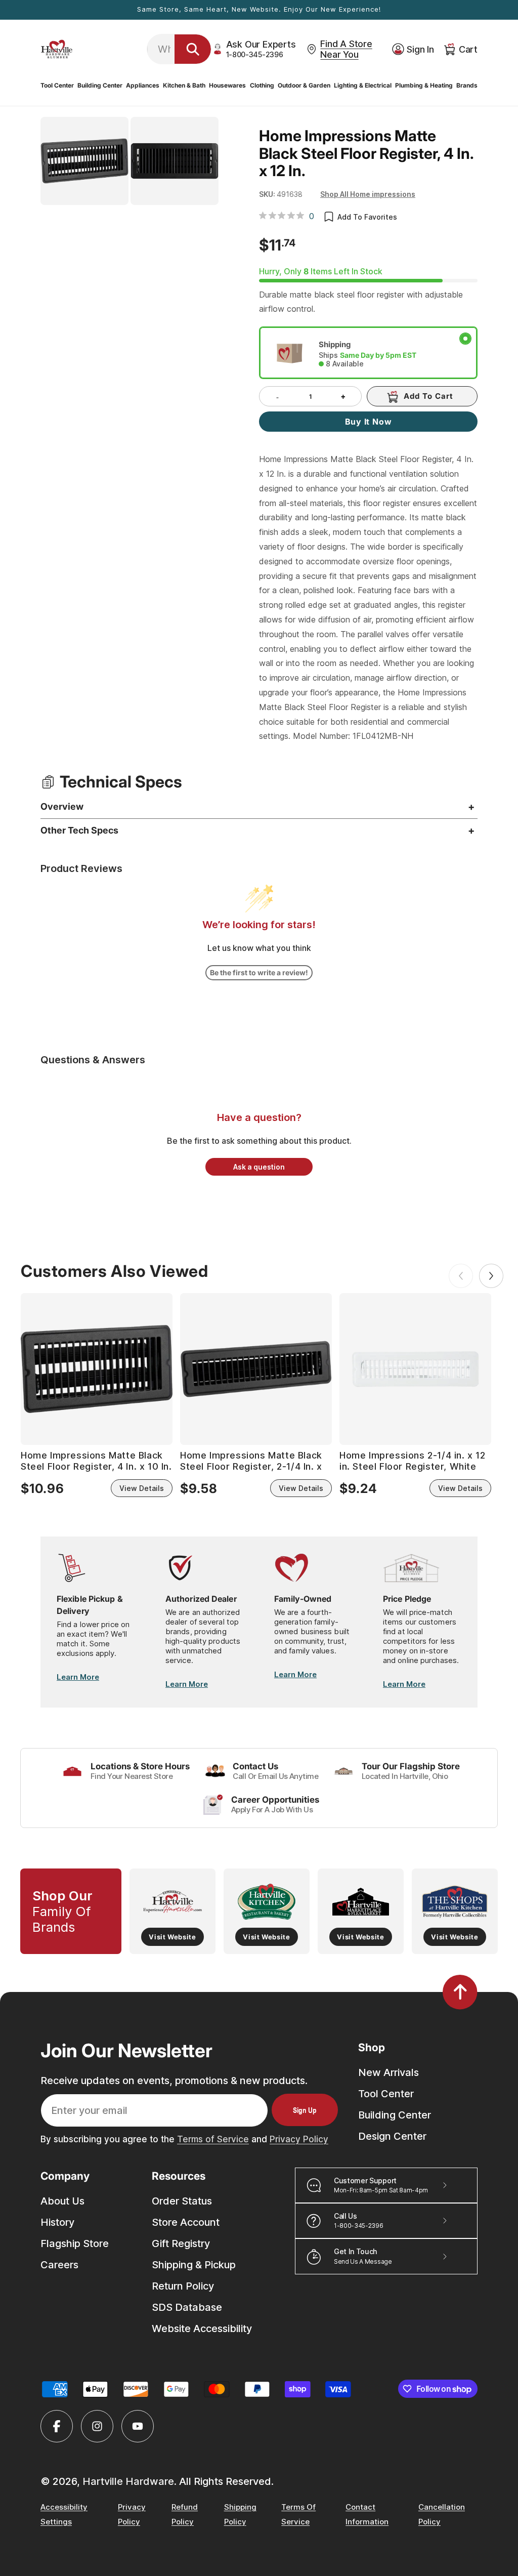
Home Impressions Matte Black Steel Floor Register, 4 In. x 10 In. (96, 1461)
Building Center (395, 2115)
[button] (57, 86)
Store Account (186, 2222)
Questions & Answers (93, 1060)
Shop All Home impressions (368, 194)
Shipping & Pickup (194, 2265)
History (57, 2222)
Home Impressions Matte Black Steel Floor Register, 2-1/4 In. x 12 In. (251, 1461)
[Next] (491, 1276)
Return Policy (183, 2286)
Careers (59, 2265)
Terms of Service (213, 2139)
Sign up (305, 2110)
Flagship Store (75, 2243)
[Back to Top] (460, 1992)
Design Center (392, 2136)
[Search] (193, 49)
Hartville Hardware (128, 2481)
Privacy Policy (299, 2139)
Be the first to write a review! (259, 972)
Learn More (78, 1677)
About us (62, 2201)
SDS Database (187, 2307)
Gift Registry (181, 2243)
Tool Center (386, 2094)
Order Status (182, 2201)
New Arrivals (388, 2072)
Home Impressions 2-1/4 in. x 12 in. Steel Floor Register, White (413, 1461)
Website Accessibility (202, 2329)
